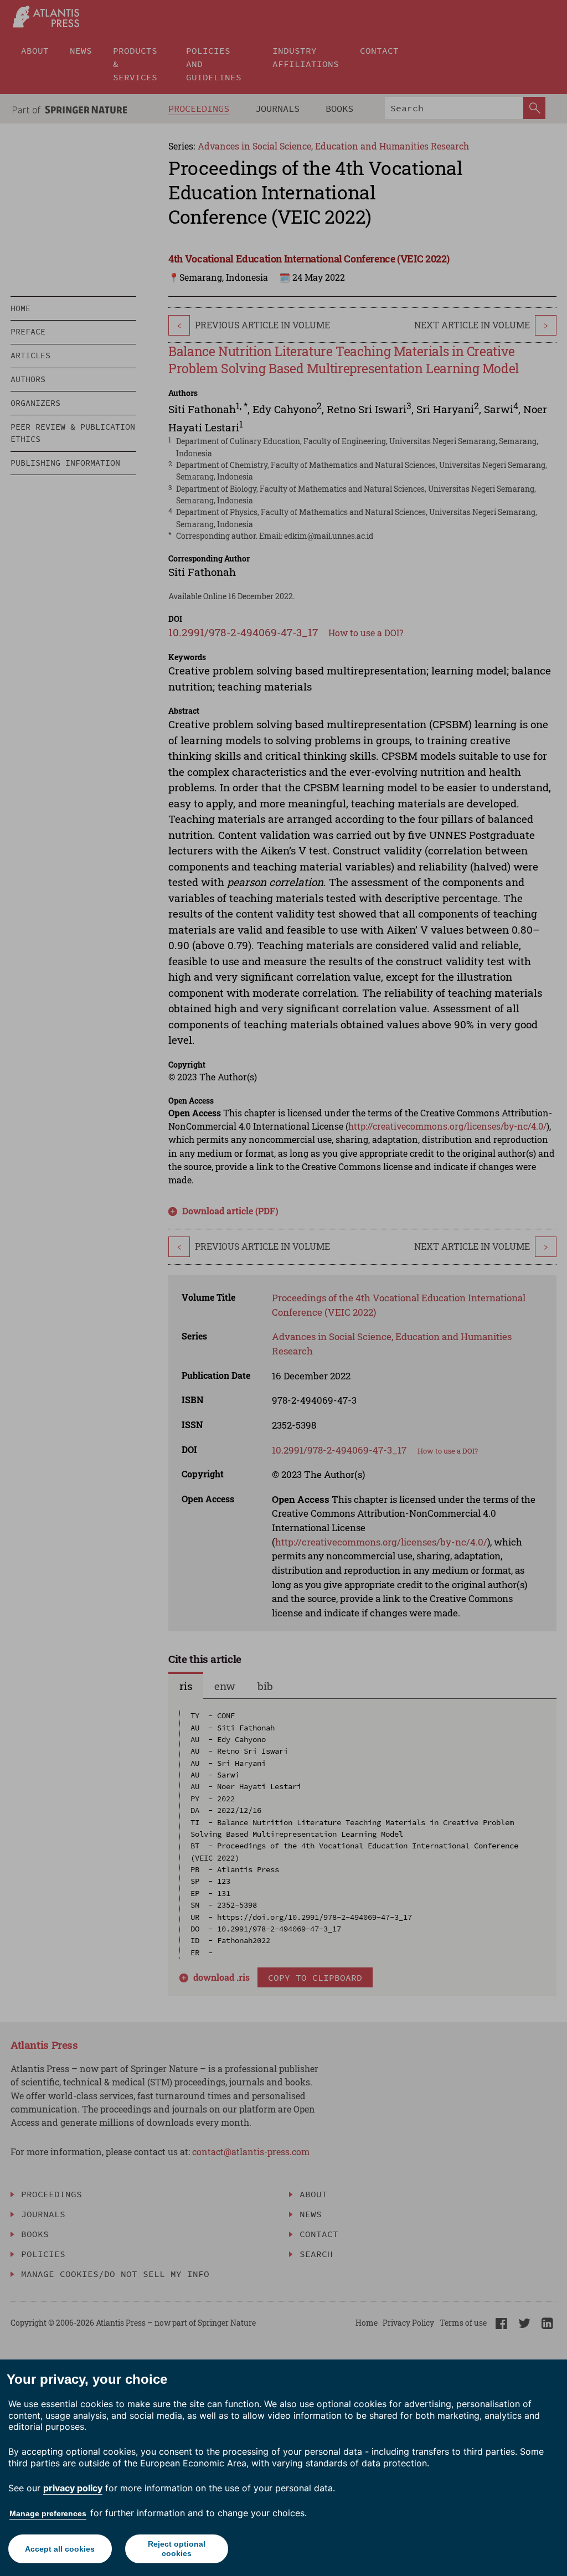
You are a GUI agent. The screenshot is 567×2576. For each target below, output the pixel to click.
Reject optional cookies (177, 2549)
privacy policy (73, 2488)
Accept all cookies (60, 2549)
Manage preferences (48, 2513)
